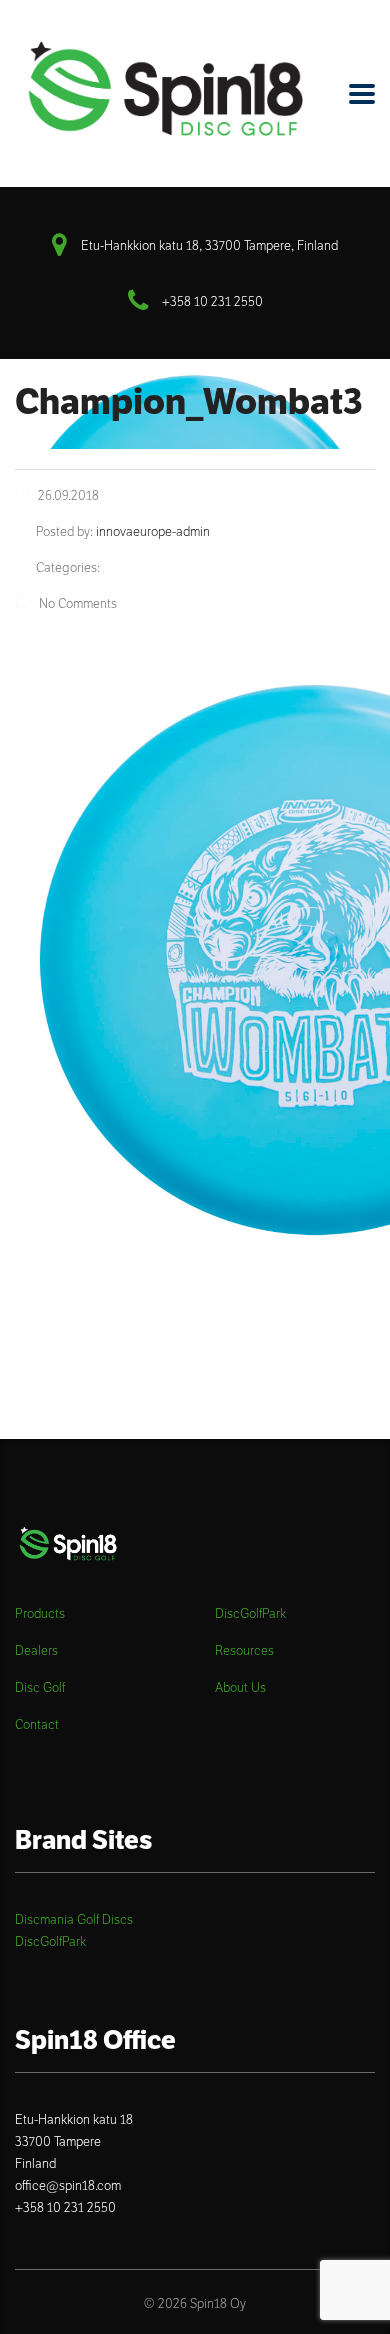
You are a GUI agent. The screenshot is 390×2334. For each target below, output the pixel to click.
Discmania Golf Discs (74, 1919)
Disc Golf (40, 1688)
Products (40, 1614)
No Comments (78, 603)
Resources (244, 1651)
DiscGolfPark (250, 1614)
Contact (37, 1725)
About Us (240, 1688)
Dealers (36, 1651)
